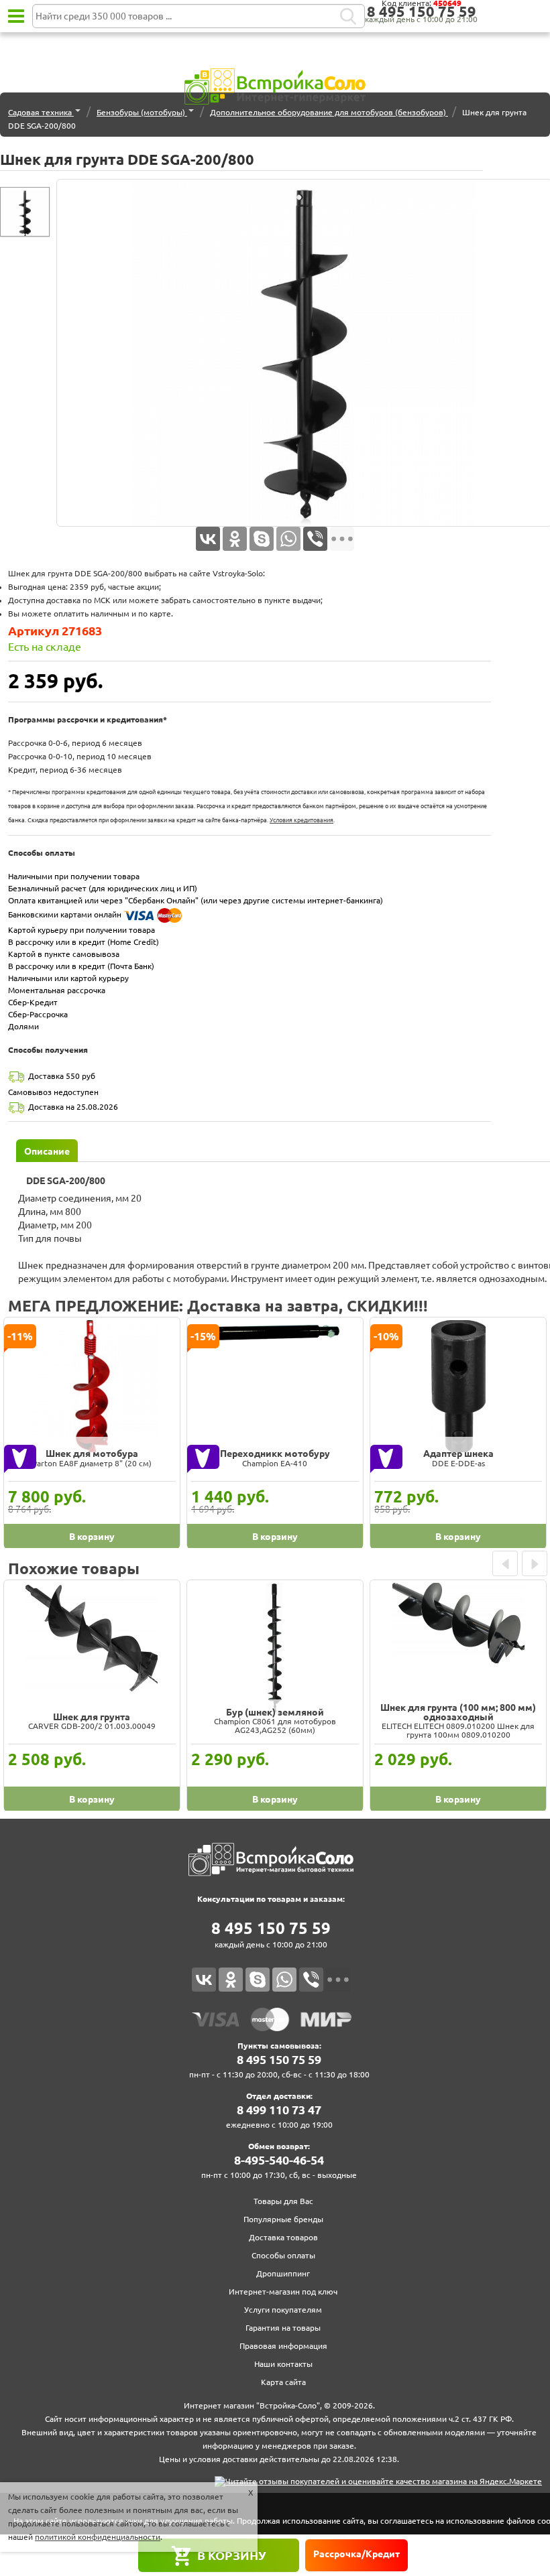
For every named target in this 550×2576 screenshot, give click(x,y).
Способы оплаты (283, 2255)
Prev (505, 1563)
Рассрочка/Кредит (356, 2554)
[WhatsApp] (288, 539)
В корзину (232, 2555)
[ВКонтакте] (208, 539)
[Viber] (315, 539)
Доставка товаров (283, 2237)
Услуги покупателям (283, 2310)
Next (535, 1563)
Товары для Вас (283, 2201)
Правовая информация (283, 2346)
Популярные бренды (283, 2219)
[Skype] (262, 539)
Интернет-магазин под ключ (283, 2292)
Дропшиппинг (283, 2273)
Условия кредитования (301, 820)
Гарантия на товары (283, 2328)
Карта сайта (283, 2382)
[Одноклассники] (235, 539)
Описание (47, 1151)
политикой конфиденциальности (98, 2537)
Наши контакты (283, 2364)
